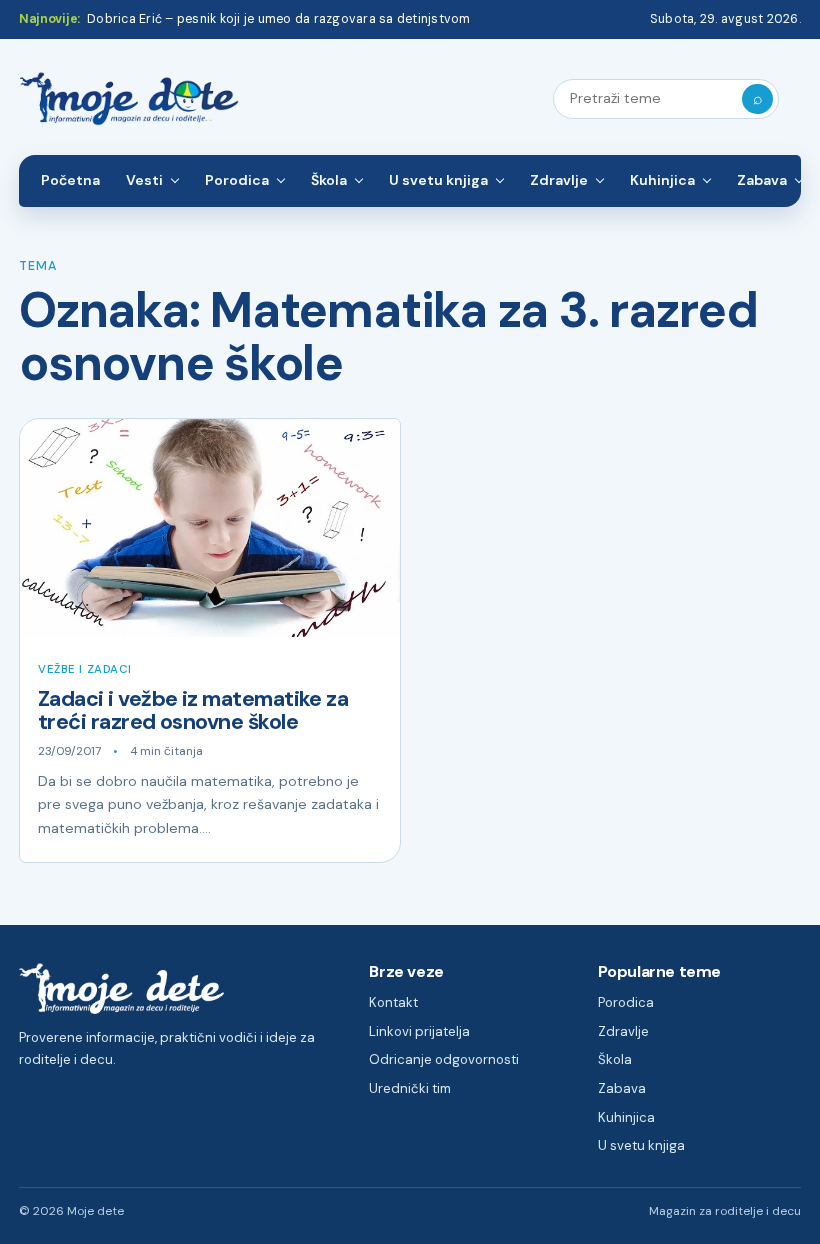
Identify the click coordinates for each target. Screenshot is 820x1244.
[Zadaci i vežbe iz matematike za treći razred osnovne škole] (210, 528)
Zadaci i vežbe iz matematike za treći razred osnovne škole (193, 710)
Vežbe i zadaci (85, 669)
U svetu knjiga (438, 180)
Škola (329, 180)
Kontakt (393, 1002)
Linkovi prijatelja (419, 1031)
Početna (70, 180)
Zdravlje (559, 180)
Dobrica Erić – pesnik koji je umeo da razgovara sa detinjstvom (278, 19)
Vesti (144, 180)
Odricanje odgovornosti (444, 1059)
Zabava (762, 180)
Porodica (237, 180)
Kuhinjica (662, 180)
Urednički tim (410, 1088)
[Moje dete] (129, 99)
